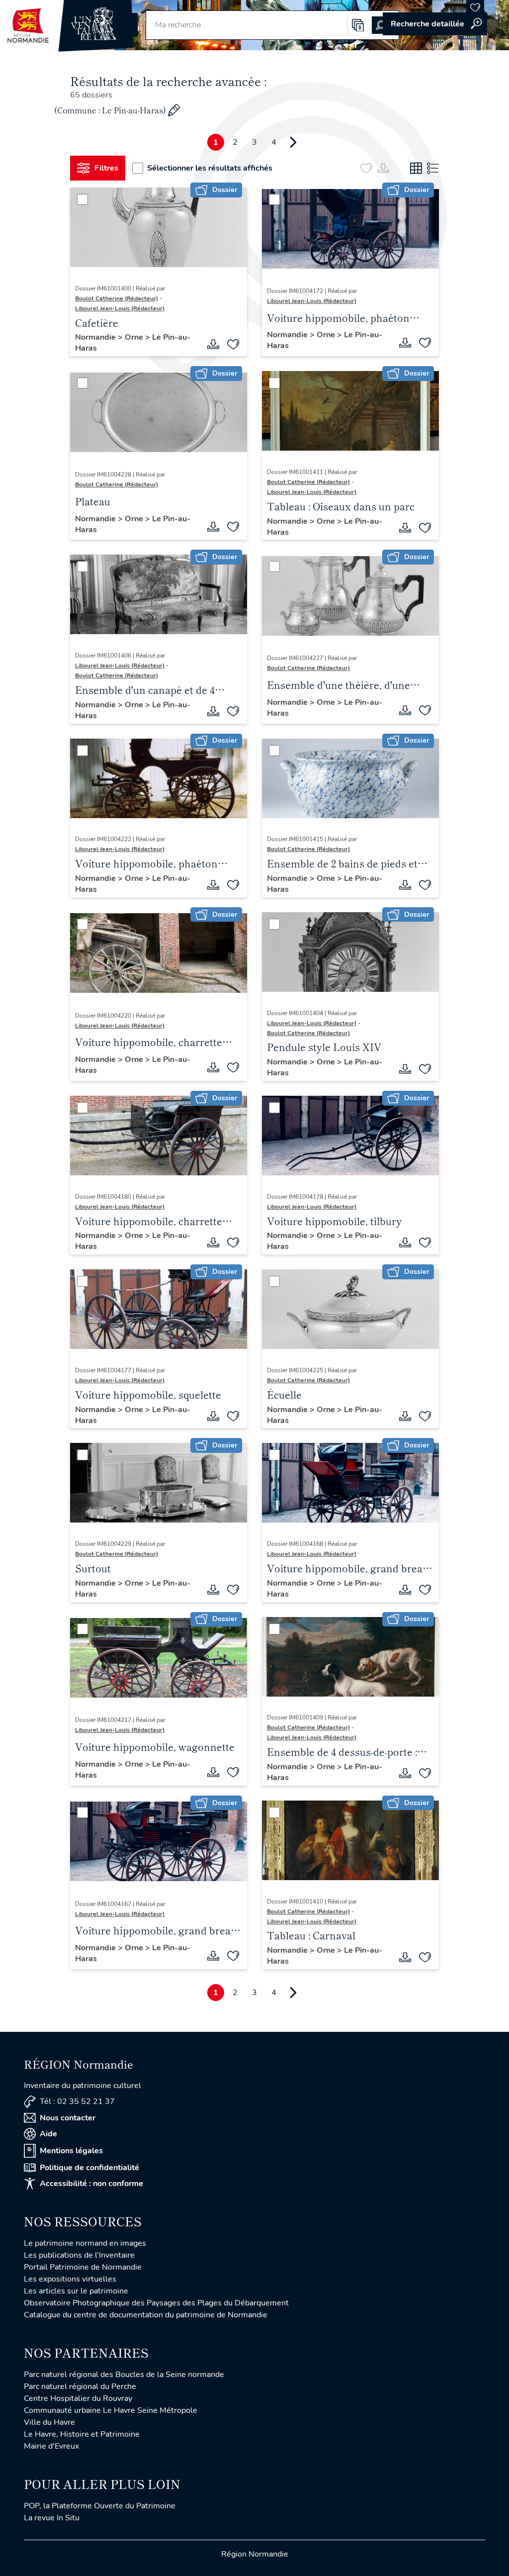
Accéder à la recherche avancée (435, 24)
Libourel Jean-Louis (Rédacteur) (120, 308)
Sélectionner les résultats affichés (210, 168)
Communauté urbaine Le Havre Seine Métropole (111, 2410)
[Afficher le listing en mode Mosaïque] (416, 168)
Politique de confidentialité (89, 2168)
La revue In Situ (52, 2518)
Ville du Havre (49, 2422)
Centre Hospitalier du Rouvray (78, 2398)
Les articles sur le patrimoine (76, 2291)
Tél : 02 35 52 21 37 (77, 2101)
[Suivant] (293, 142)
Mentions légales (71, 2151)
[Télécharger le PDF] (213, 344)
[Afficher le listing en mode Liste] (433, 168)
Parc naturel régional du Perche (80, 2386)
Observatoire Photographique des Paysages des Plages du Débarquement (156, 2303)
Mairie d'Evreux (51, 2446)
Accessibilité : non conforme (91, 2184)
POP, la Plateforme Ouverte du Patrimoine (100, 2506)
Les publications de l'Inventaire (79, 2255)
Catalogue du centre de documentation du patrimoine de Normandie (146, 2315)
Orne (135, 337)
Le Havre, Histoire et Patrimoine (82, 2434)
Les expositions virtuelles (70, 2279)
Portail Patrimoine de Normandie (83, 2267)
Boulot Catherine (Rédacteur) (117, 298)
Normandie (96, 337)
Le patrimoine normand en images (85, 2243)
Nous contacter (68, 2118)
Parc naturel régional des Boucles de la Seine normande (124, 2375)
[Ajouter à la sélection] (233, 344)
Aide (48, 2134)
